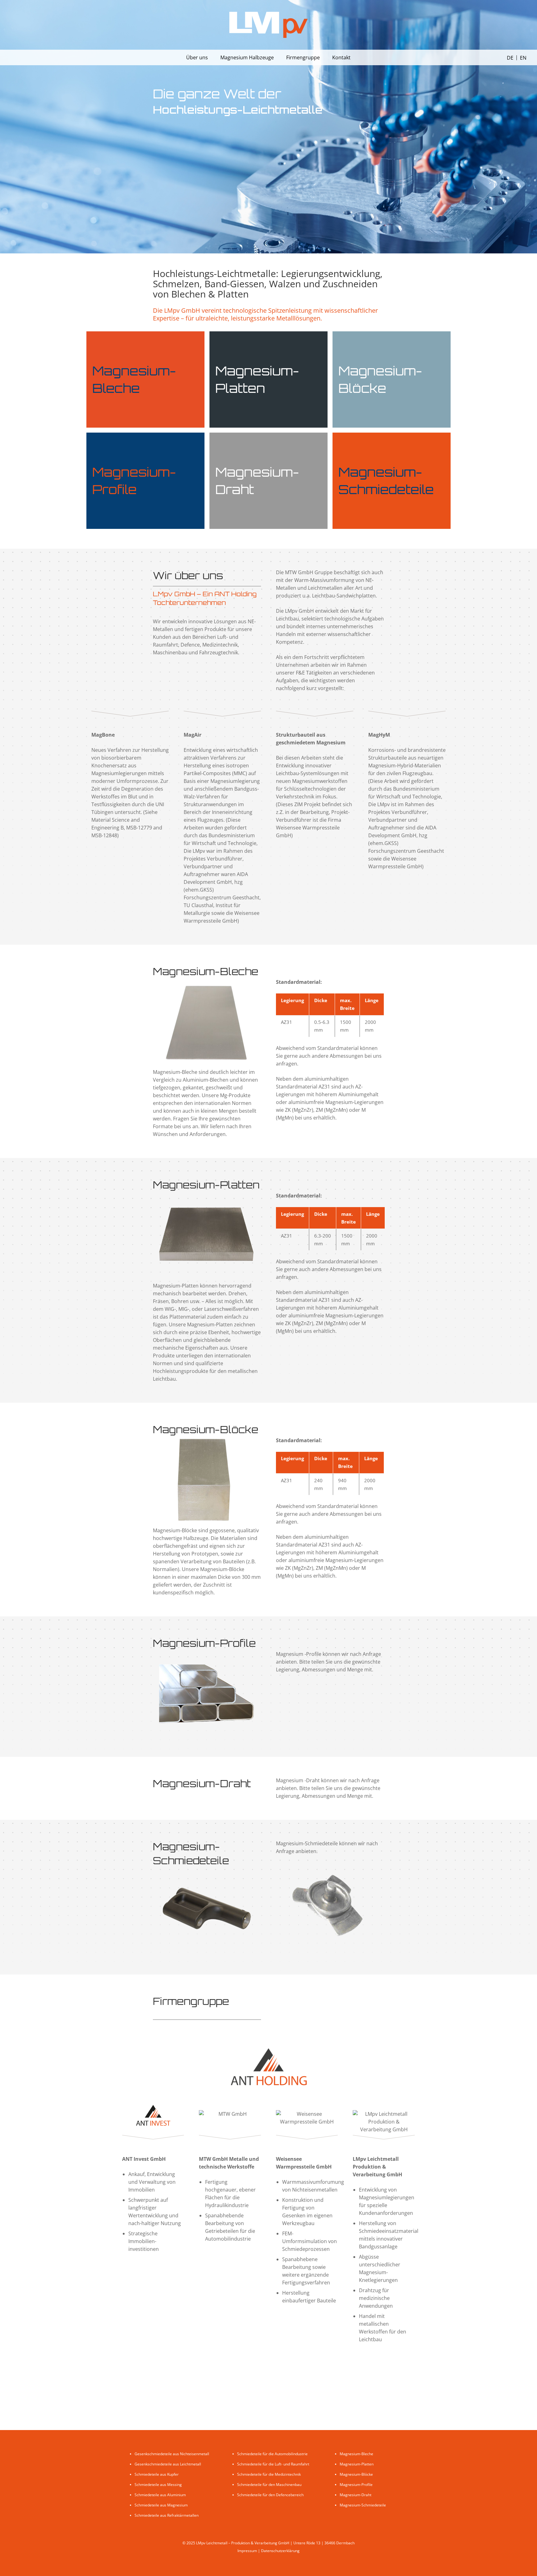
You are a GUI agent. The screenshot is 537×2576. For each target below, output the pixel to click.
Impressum (247, 2551)
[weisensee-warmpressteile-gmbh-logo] (307, 2118)
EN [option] (523, 58)
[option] (523, 58)
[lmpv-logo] (268, 25)
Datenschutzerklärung (280, 2551)
